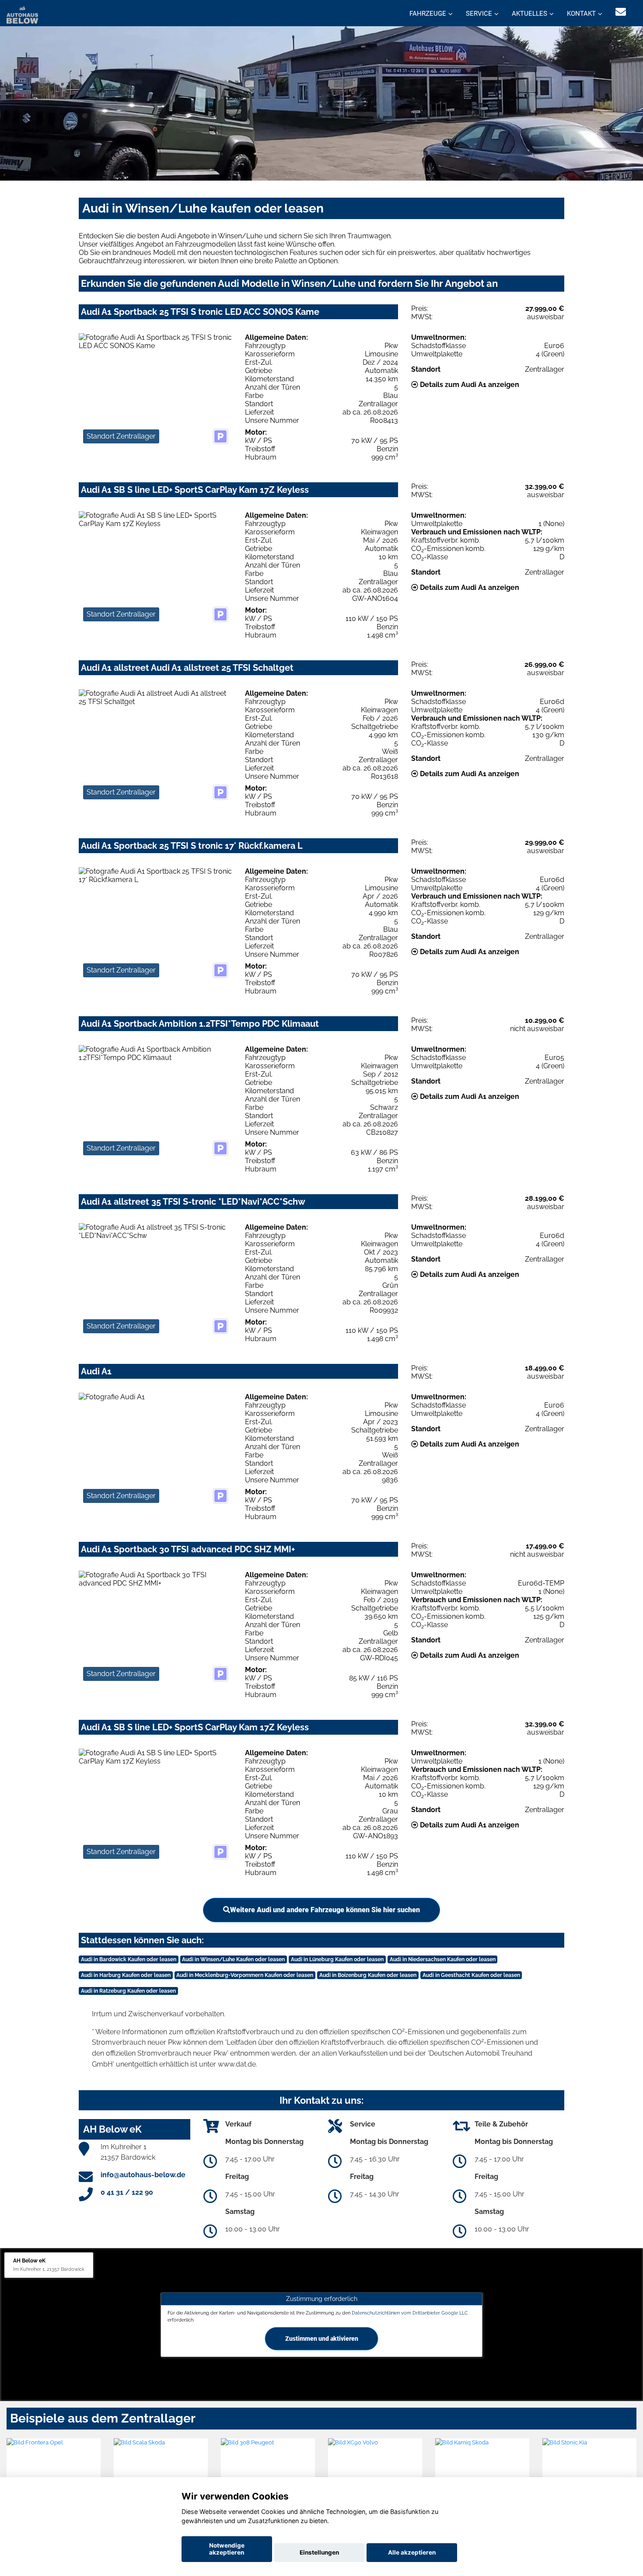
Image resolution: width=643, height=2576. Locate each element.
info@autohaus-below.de (143, 2175)
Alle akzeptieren (412, 2552)
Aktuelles (529, 14)
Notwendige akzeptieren (227, 2549)
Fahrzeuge (428, 14)
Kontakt (581, 14)
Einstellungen (319, 2552)
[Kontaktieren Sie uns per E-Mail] (621, 12)
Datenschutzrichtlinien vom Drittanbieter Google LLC (410, 2313)
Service (479, 14)
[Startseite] (22, 14)
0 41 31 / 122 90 (127, 2192)
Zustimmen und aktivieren (322, 2338)
